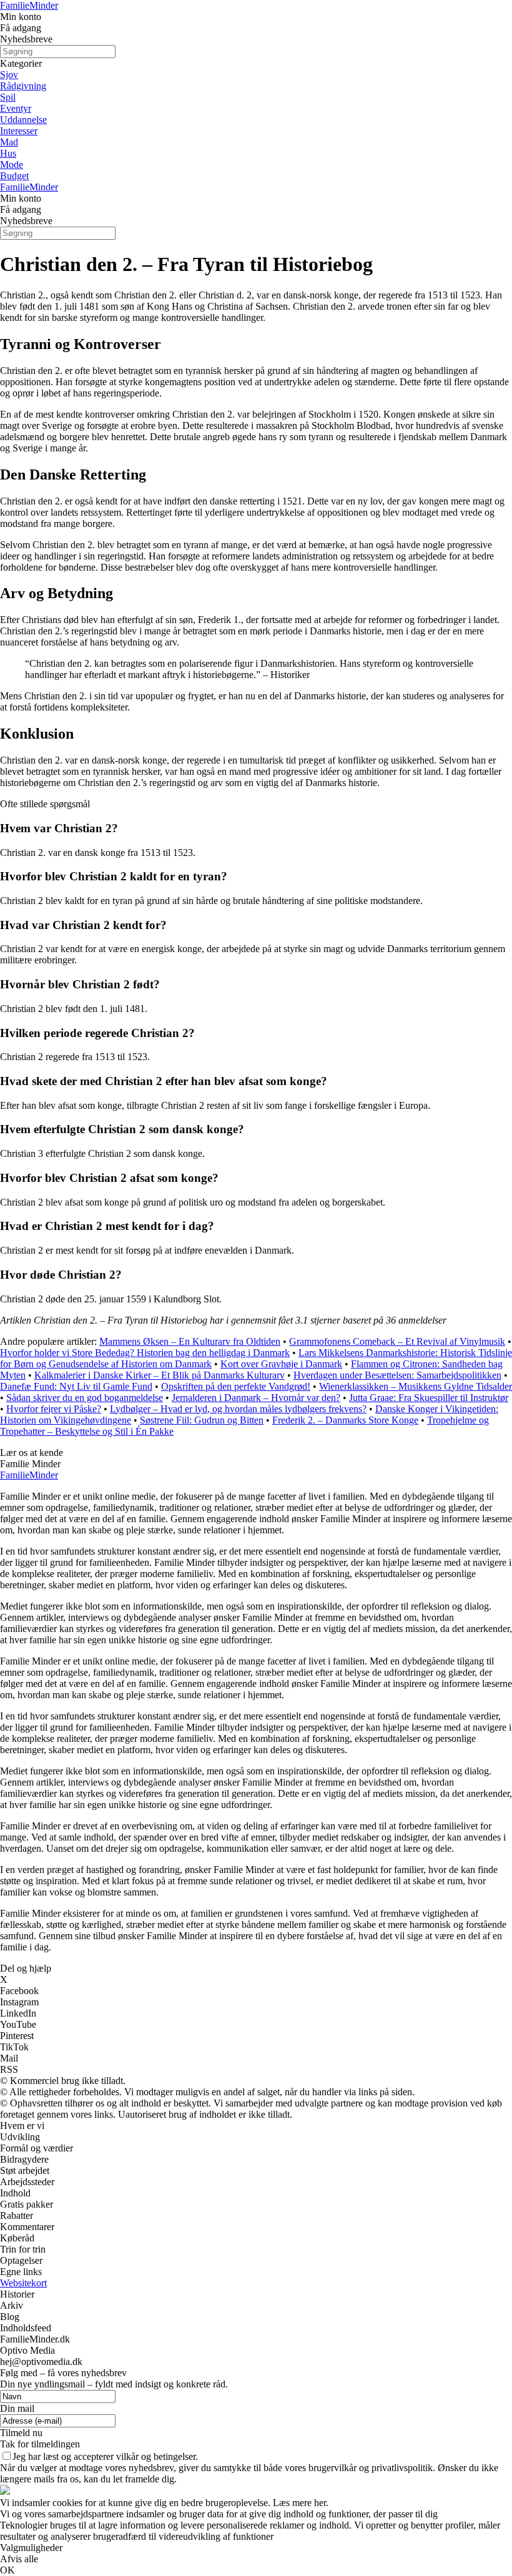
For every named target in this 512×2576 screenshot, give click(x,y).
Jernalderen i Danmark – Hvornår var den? (256, 1398)
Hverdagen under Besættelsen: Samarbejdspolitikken (397, 1375)
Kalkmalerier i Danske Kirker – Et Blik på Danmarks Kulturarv (160, 1375)
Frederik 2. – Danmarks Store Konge (345, 1420)
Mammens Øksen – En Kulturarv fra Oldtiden (190, 1341)
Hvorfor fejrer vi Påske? (54, 1409)
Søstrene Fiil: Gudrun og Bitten (202, 1420)
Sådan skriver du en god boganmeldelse (85, 1398)
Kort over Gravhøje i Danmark (281, 1364)
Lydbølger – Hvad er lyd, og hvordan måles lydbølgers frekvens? (238, 1409)
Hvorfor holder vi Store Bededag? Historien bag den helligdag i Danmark (145, 1353)
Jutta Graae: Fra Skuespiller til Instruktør (429, 1398)
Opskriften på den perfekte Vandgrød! (236, 1386)
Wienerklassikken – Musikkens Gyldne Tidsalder (416, 1386)
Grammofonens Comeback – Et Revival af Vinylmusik (397, 1341)
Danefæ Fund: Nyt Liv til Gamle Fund (76, 1386)
